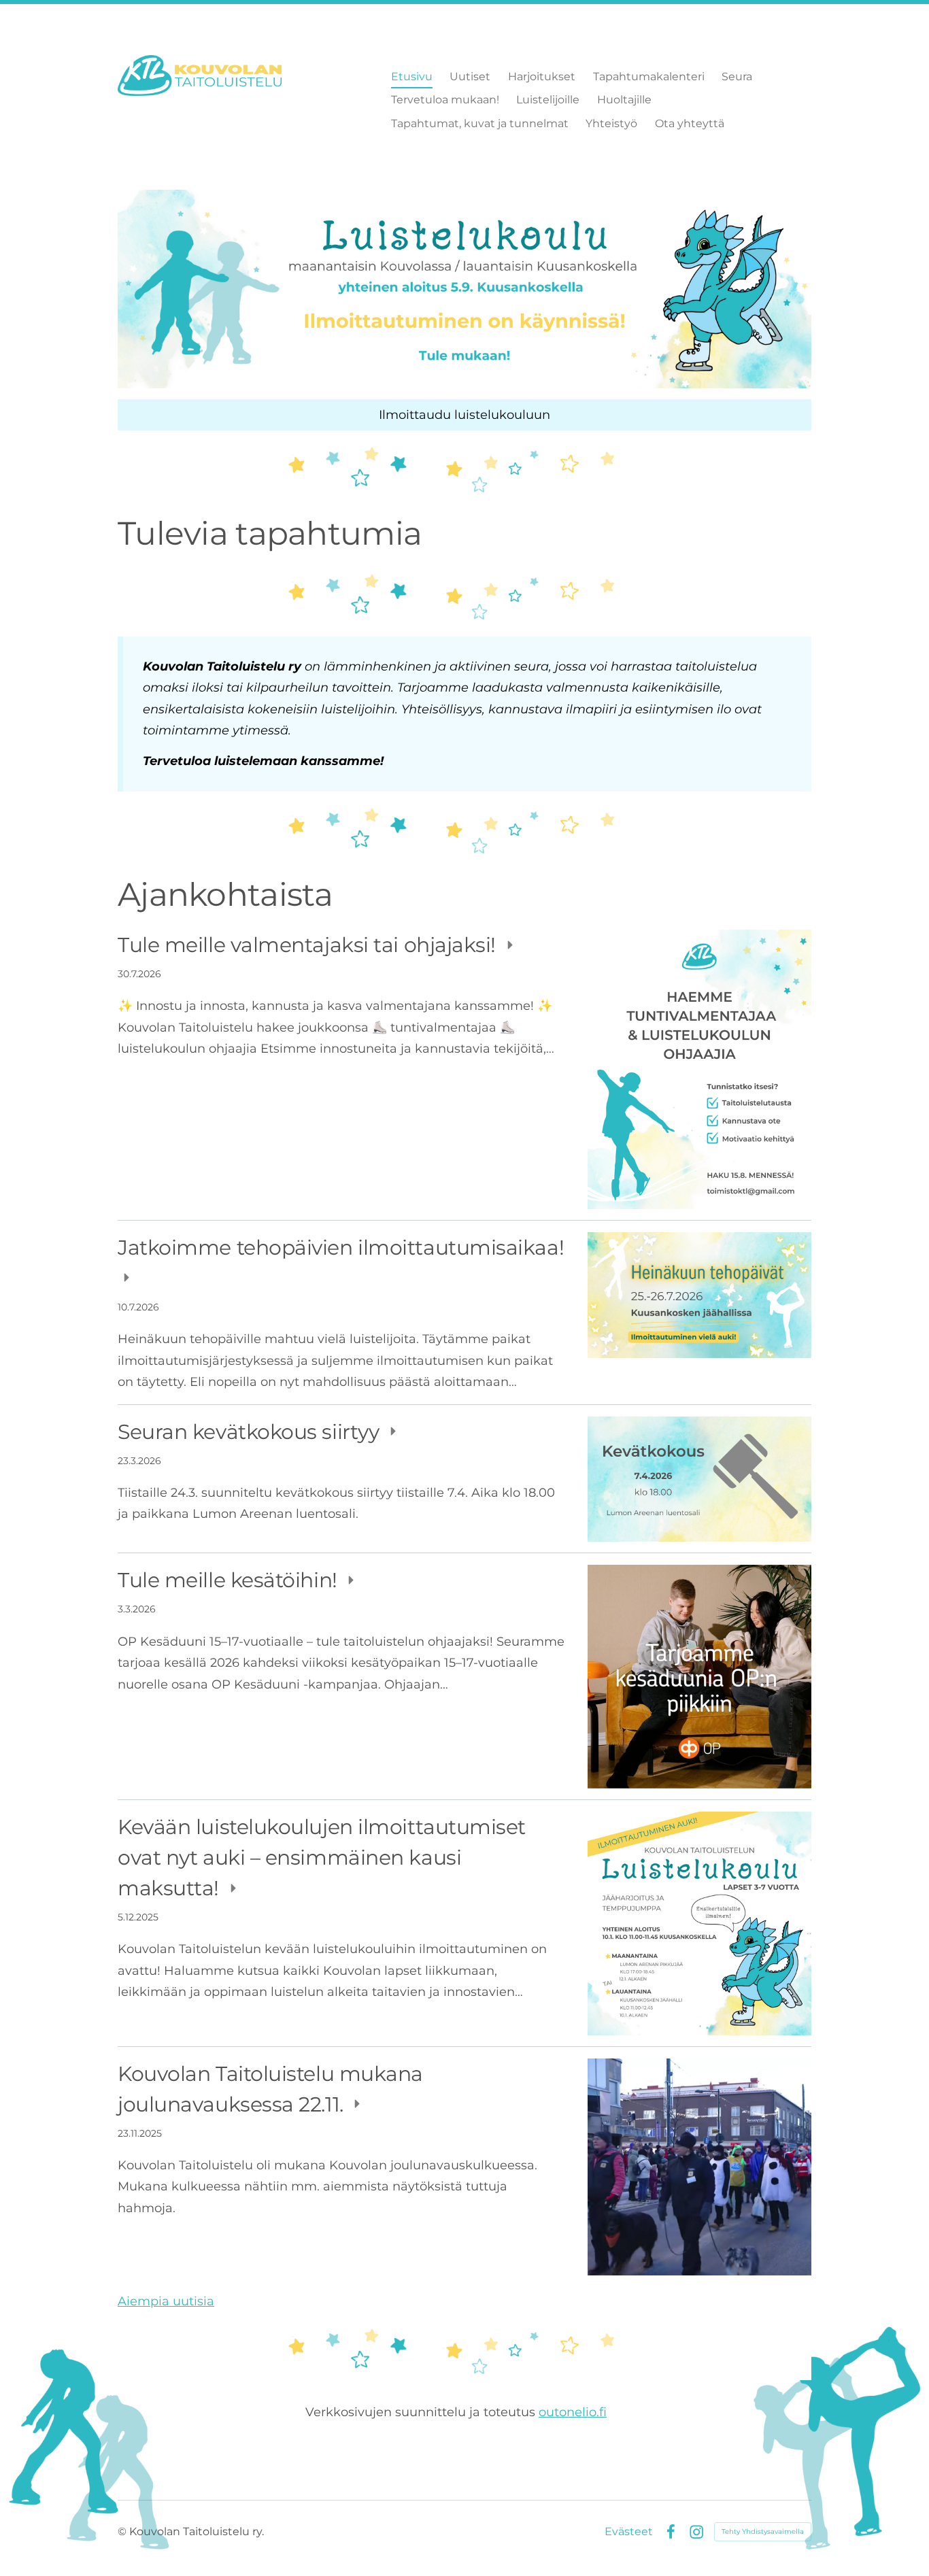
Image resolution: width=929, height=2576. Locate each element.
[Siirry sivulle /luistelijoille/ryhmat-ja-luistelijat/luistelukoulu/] (464, 289)
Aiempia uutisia (166, 2301)
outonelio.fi (573, 2412)
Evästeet (629, 2532)
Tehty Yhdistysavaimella (763, 2531)
